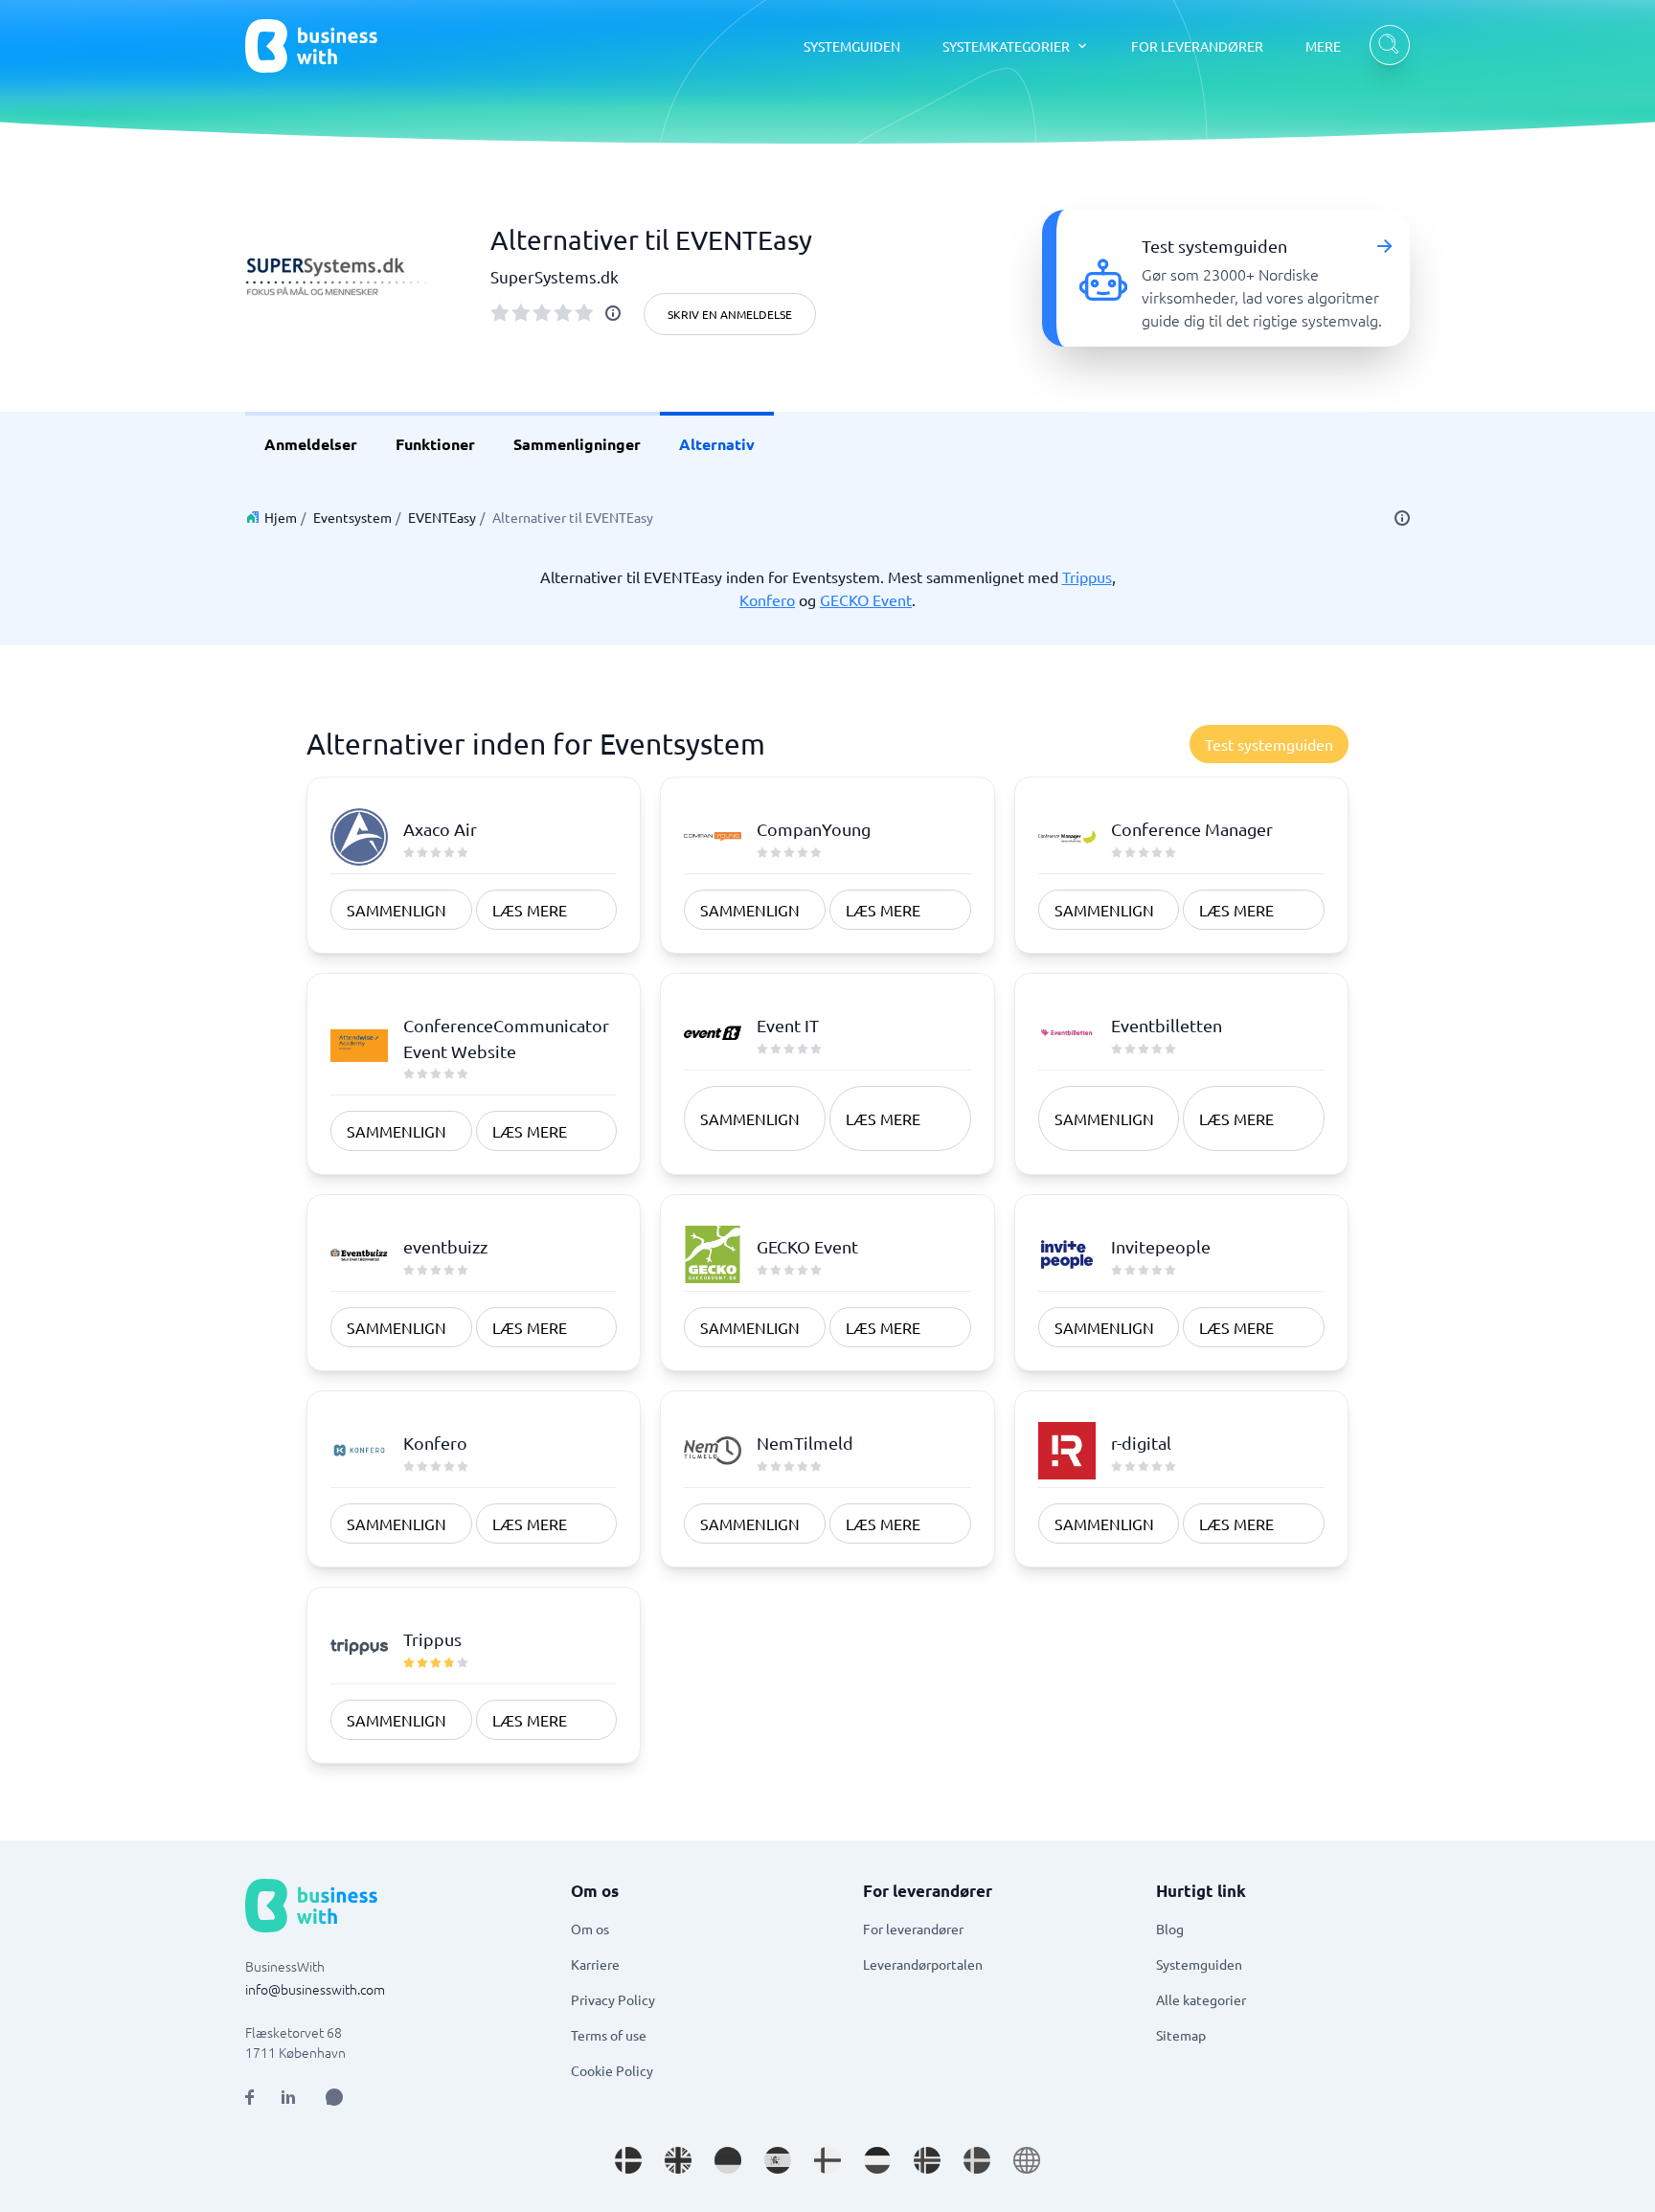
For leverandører (913, 1929)
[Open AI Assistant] (334, 2097)
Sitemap (1181, 2035)
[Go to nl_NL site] (877, 2160)
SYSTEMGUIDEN (852, 46)
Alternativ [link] (717, 444)
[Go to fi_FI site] (827, 2160)
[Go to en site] (1027, 2160)
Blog (1170, 1929)
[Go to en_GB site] (678, 2160)
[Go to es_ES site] (778, 2160)
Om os (590, 1929)
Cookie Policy (612, 2070)
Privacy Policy (613, 1999)
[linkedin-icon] (288, 2097)
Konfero (767, 599)
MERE (1323, 46)
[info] (613, 313)
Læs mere (530, 910)
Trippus (1087, 576)
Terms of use (609, 2035)
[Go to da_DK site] (628, 2160)
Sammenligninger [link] (577, 444)
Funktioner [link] (435, 444)
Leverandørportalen (923, 1964)
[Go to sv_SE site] (977, 2160)
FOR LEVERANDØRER (1197, 46)
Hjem (281, 517)
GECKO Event (866, 599)
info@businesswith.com (315, 1989)
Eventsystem (352, 517)
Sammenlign (397, 910)
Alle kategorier (1201, 1999)
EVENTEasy (442, 517)
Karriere (595, 1964)
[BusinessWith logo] (311, 46)
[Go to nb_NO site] (927, 2160)
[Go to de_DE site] (728, 2160)
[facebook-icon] (249, 2097)
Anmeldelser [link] (311, 444)
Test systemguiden (1269, 744)
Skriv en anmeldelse (730, 314)
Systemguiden (1199, 1964)
